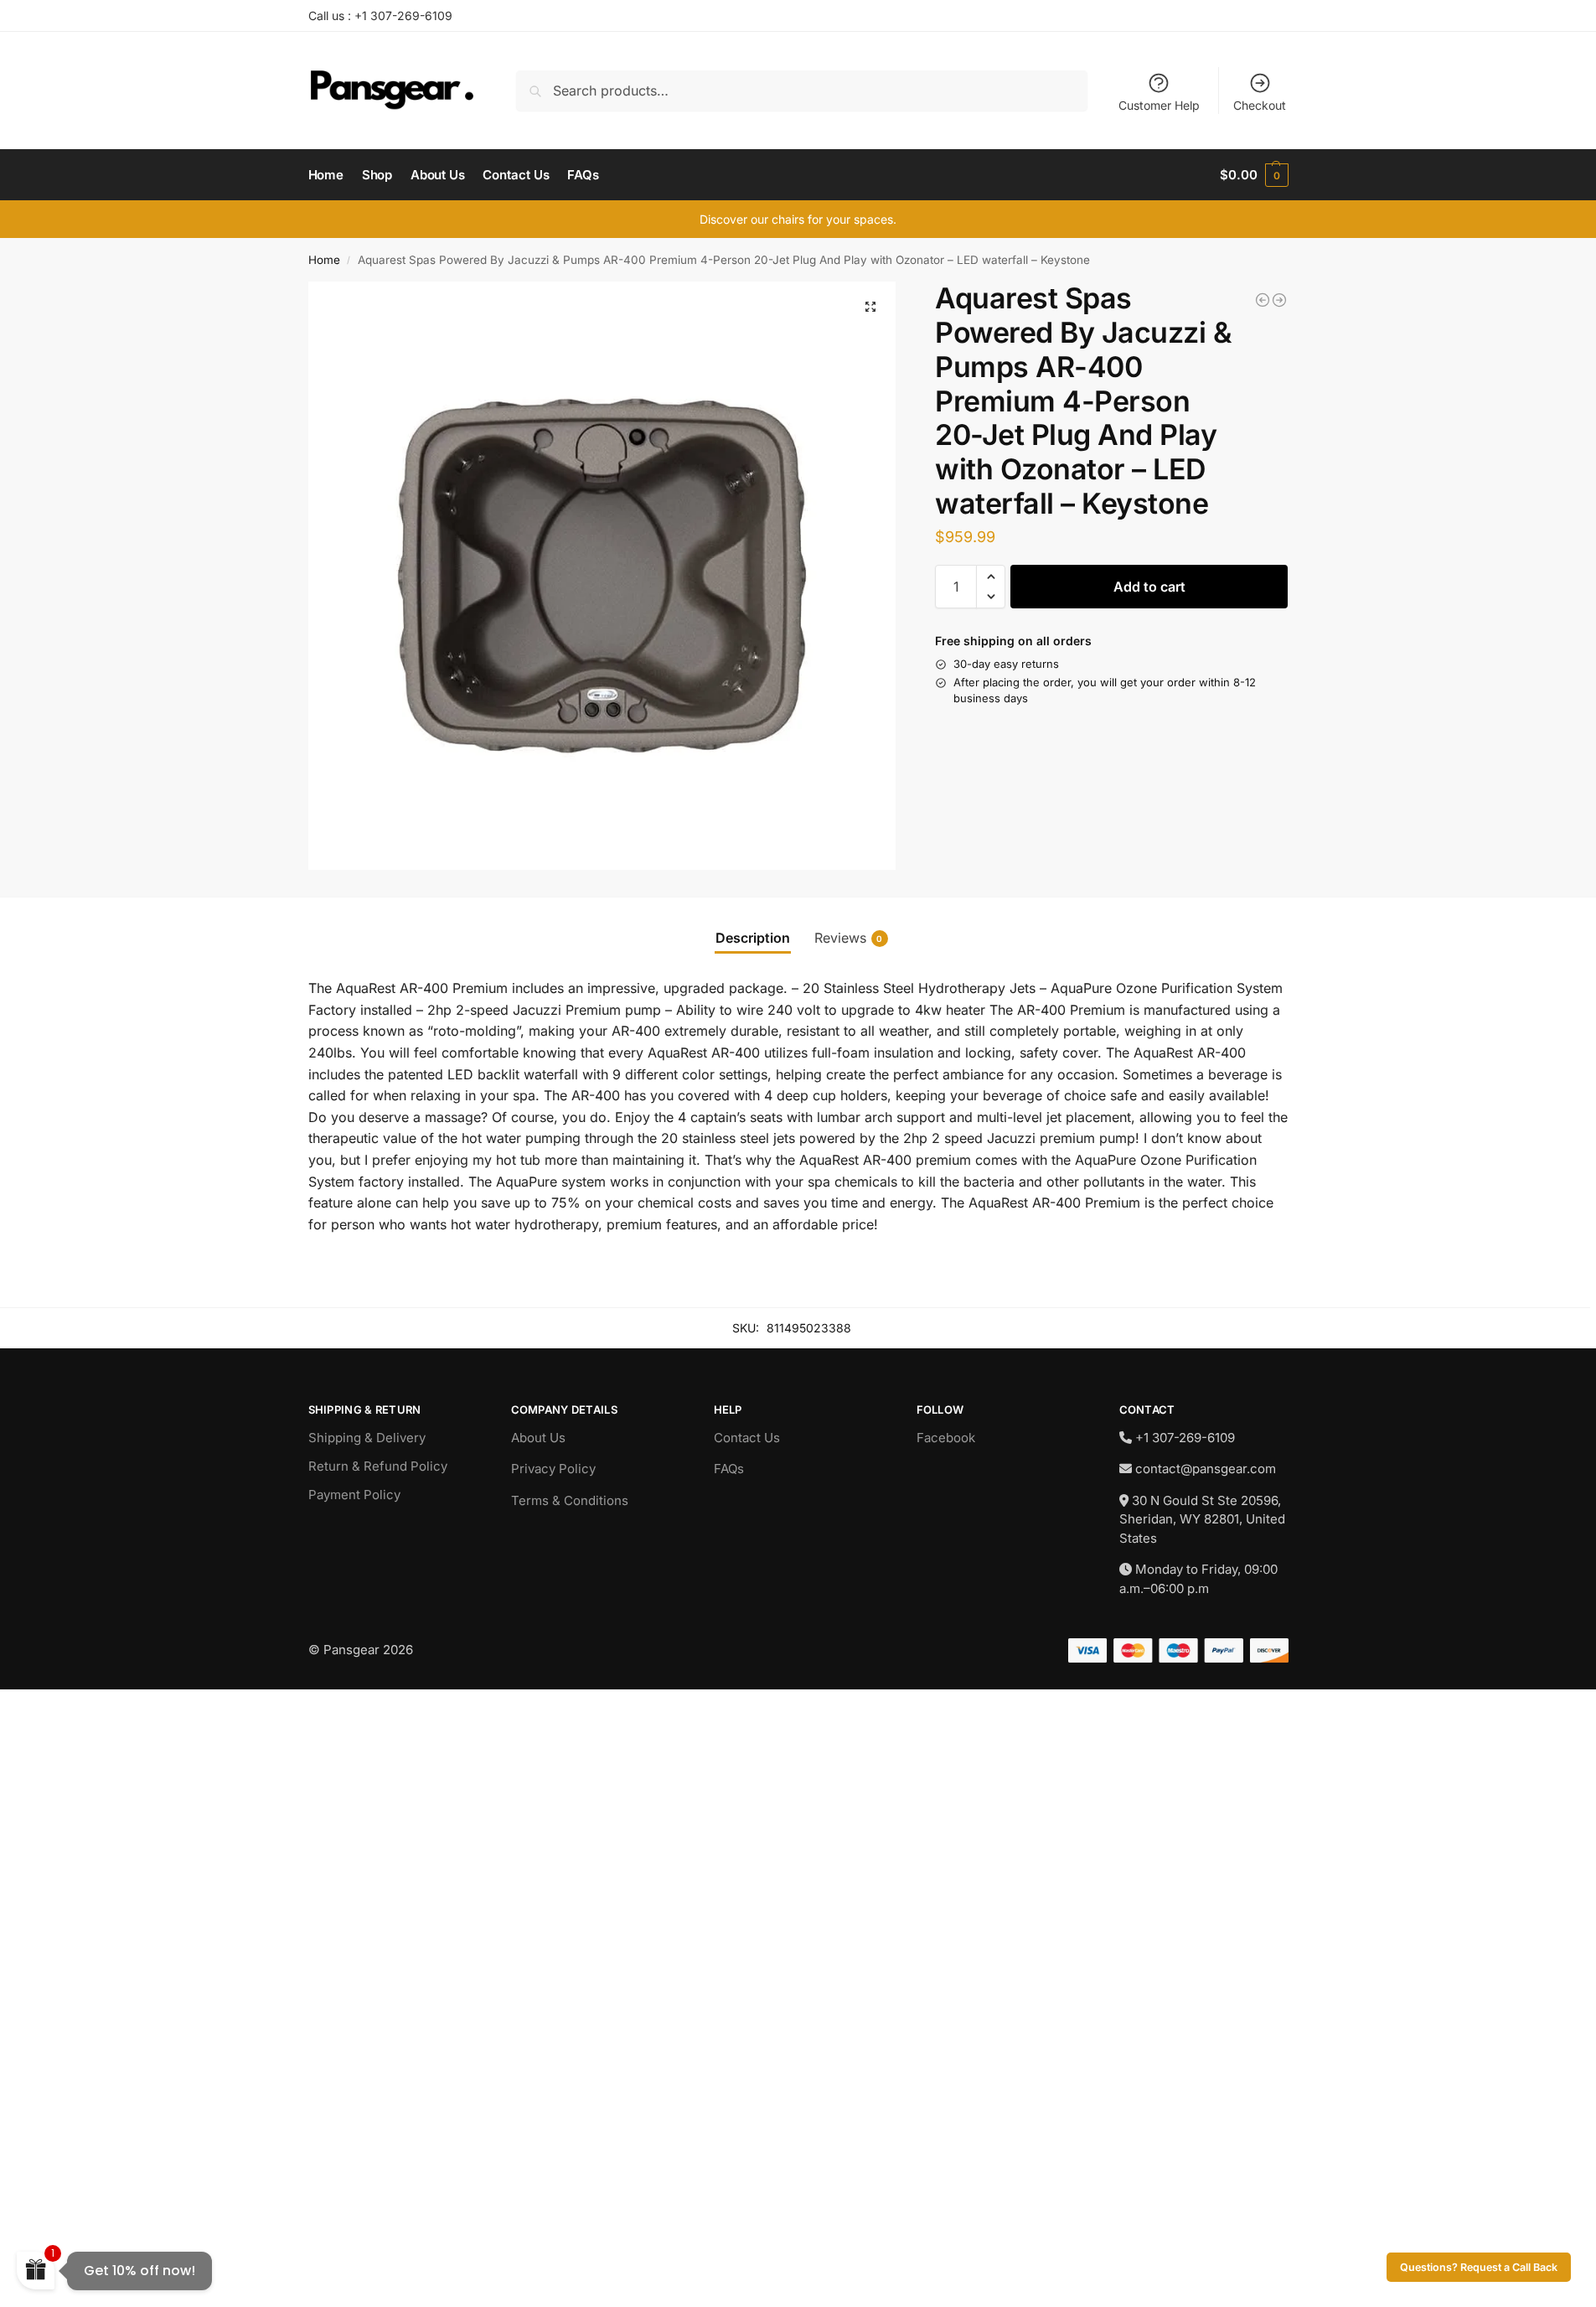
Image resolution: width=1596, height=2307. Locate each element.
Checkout (1260, 105)
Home (324, 260)
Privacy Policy (553, 1469)
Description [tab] (753, 938)
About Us (538, 1438)
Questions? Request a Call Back (1479, 2267)
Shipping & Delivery (367, 1438)
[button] (1254, 175)
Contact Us (747, 1438)
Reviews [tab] (849, 938)
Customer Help (1159, 105)
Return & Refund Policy (378, 1466)
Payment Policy (354, 1495)
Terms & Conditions (570, 1500)
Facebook (946, 1438)
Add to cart (1149, 587)
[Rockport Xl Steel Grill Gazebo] (1263, 300)
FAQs (729, 1469)
